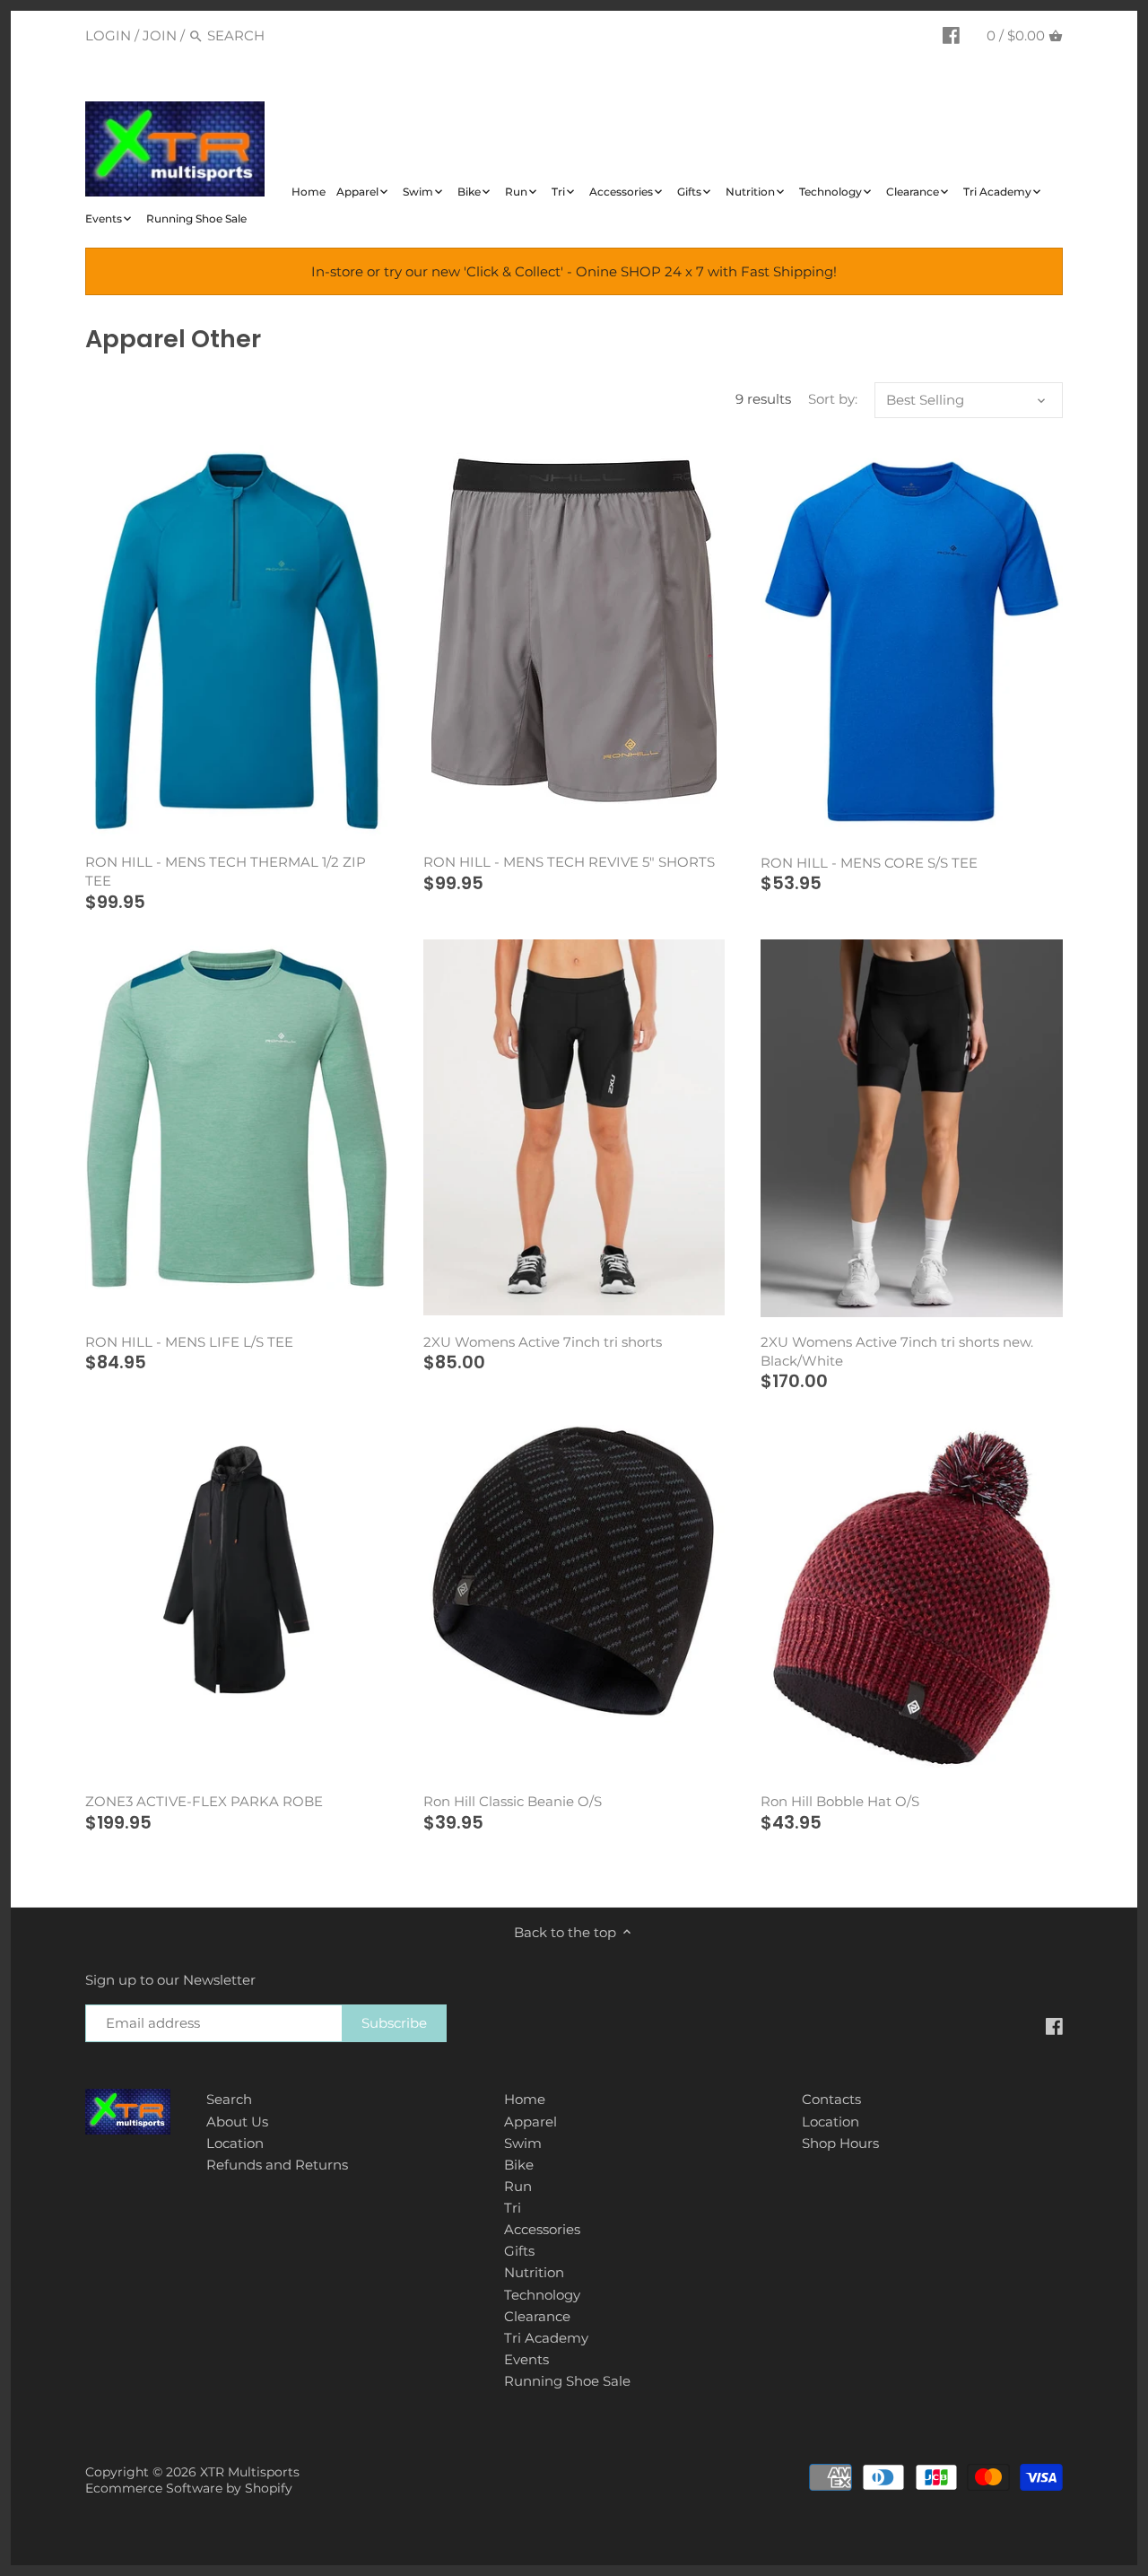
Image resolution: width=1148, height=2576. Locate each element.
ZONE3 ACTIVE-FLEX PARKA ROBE (204, 1801)
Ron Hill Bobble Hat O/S (840, 1801)
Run (518, 2186)
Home (525, 2099)
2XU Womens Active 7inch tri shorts (543, 1342)
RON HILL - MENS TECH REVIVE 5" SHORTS (569, 862)
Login (108, 35)
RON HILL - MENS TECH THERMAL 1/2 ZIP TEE (226, 871)
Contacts (831, 2099)
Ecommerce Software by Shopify (189, 2488)
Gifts (519, 2251)
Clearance (537, 2316)
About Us (237, 2122)
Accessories (542, 2229)
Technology (542, 2295)
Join (160, 35)
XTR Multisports (250, 2472)
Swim (523, 2143)
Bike (519, 2165)
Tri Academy (546, 2338)
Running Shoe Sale (567, 2381)
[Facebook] (951, 35)
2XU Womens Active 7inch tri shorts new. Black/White (897, 1351)
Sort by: (833, 399)
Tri (513, 2208)
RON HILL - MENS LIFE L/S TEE (189, 1342)
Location (235, 2143)
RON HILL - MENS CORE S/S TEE (869, 863)
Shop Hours (840, 2143)
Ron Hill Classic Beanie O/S (513, 1801)
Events (526, 2359)
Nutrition (534, 2272)
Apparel (531, 2122)
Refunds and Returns (277, 2165)
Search (229, 2099)
